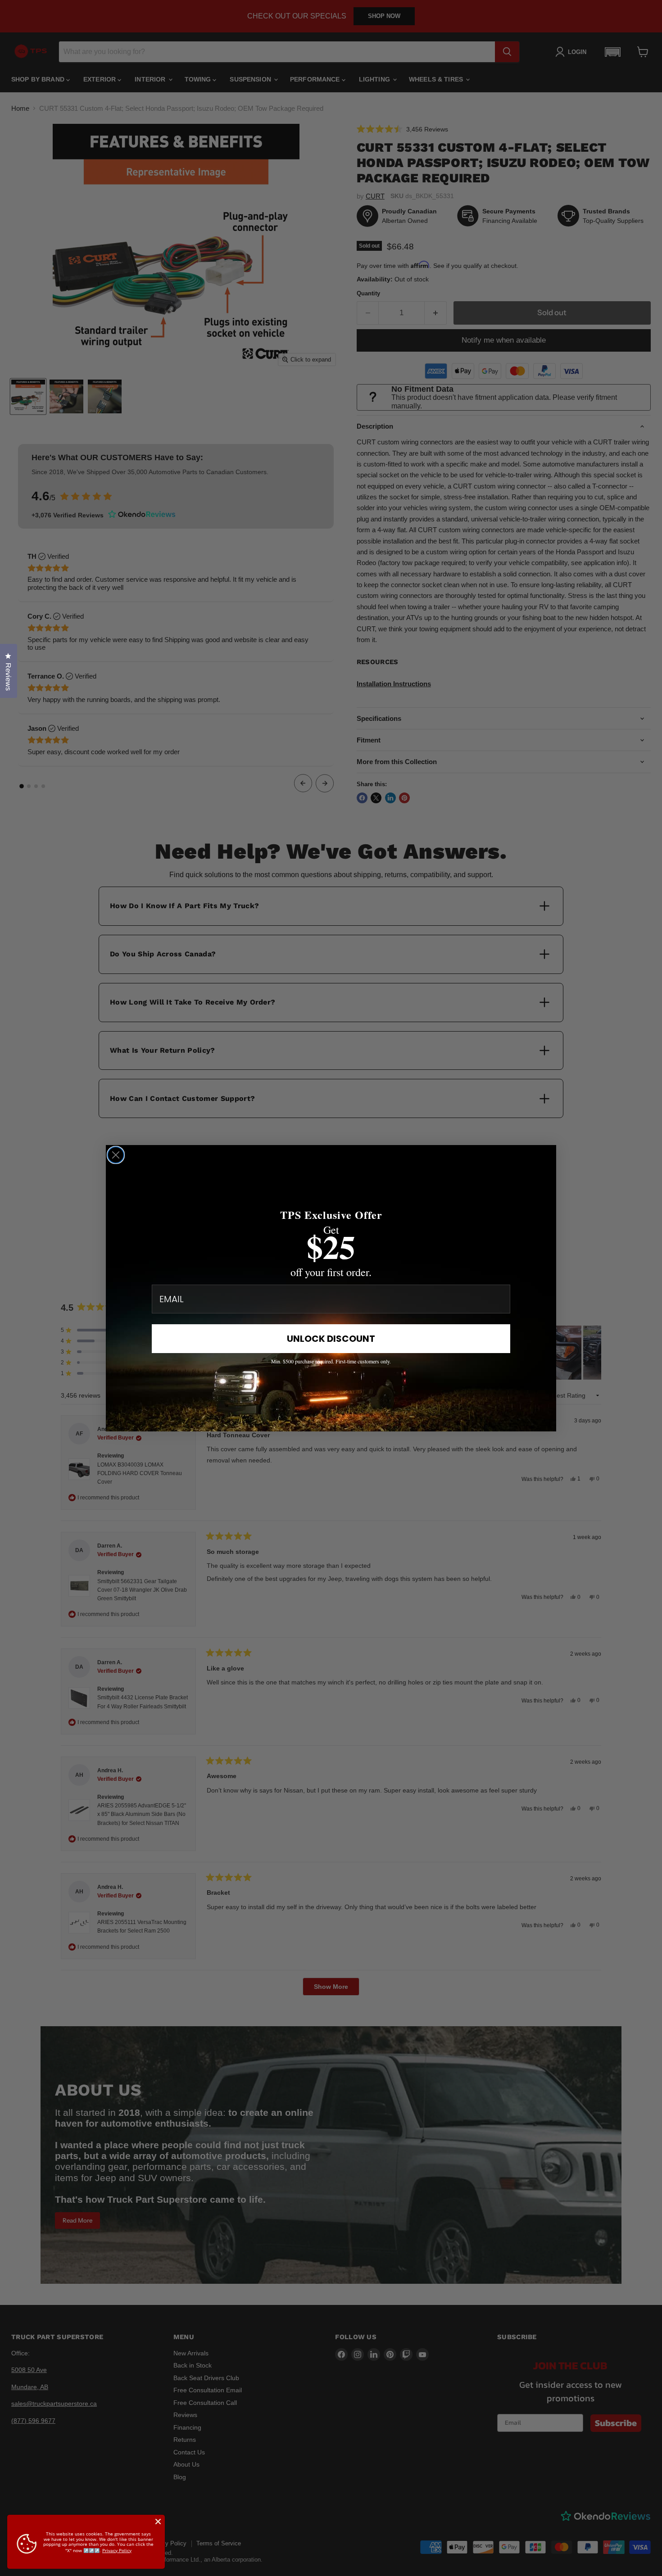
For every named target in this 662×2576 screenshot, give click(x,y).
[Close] (158, 2522)
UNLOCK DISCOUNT (331, 1339)
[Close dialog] (116, 1155)
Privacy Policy (117, 2550)
